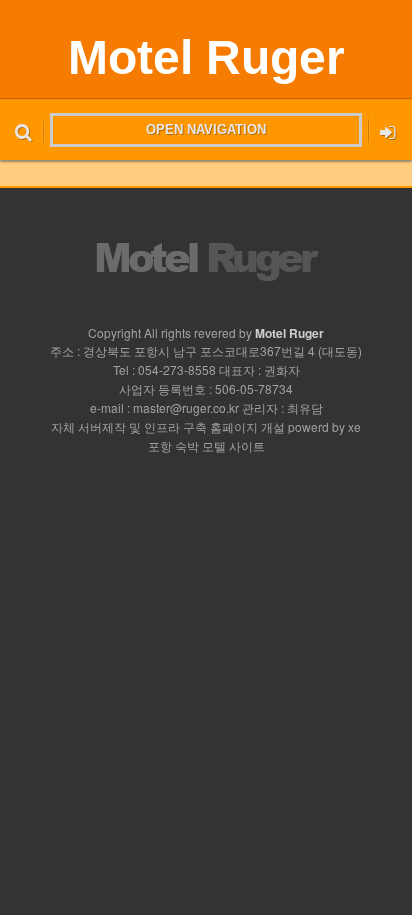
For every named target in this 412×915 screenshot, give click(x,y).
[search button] (23, 130)
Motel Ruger (206, 57)
